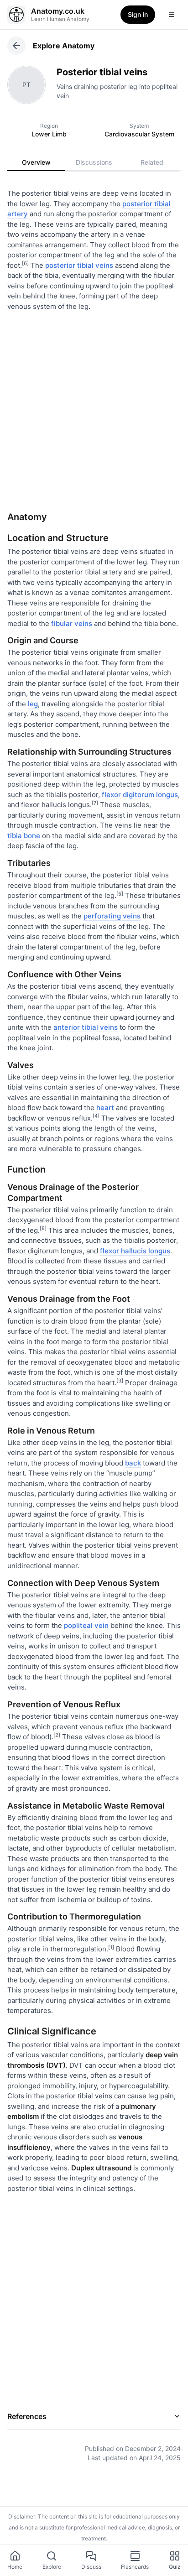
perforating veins (112, 916)
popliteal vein (86, 1625)
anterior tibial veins (86, 1027)
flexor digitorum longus (140, 795)
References (27, 2416)
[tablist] (94, 162)
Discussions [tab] (94, 162)
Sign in (138, 14)
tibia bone (24, 836)
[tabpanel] (94, 1319)
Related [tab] (152, 162)
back (133, 1463)
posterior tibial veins (79, 265)
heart (105, 1108)
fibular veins (72, 623)
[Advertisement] (94, 408)
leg (33, 704)
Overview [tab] (36, 162)
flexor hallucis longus (135, 1251)
